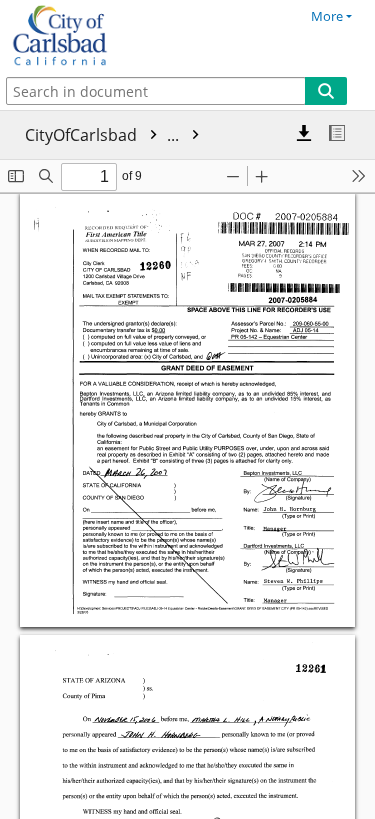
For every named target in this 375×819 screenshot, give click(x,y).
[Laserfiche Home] (85, 36)
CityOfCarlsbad (104, 135)
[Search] (326, 91)
